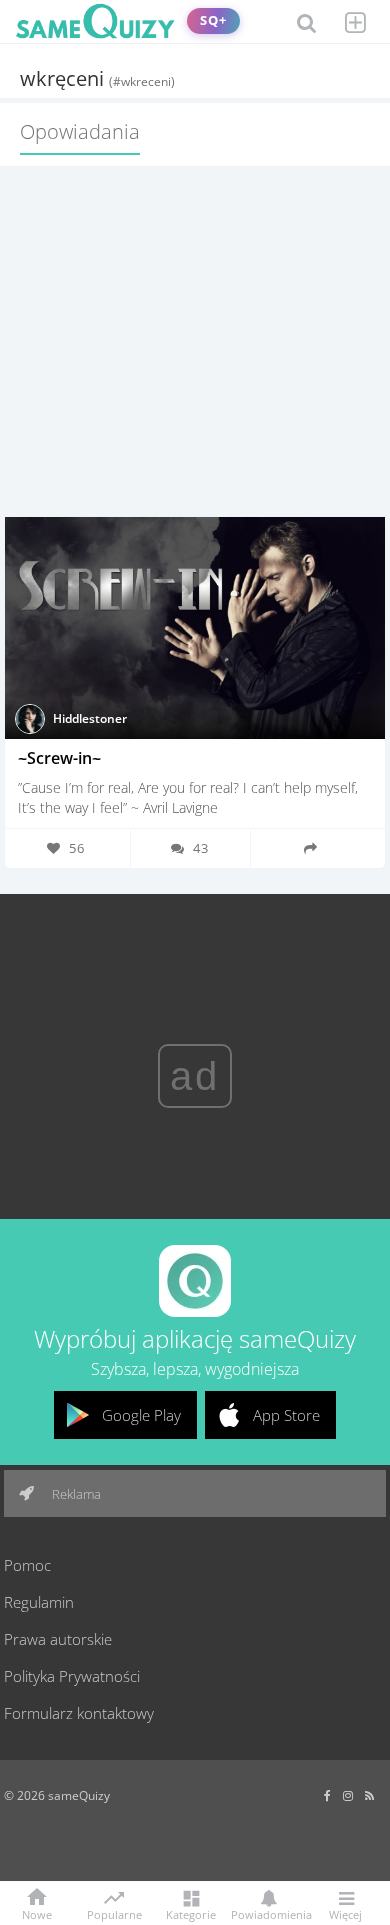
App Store (286, 1415)
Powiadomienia (268, 1913)
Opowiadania (80, 131)
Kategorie (191, 1913)
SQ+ (213, 20)
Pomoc (27, 1565)
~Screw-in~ (59, 758)
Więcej (345, 1913)
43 (201, 848)
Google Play (141, 1415)
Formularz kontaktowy (79, 1713)
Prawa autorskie (58, 1639)
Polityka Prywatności (72, 1676)
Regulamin (39, 1602)
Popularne (114, 1913)
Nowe (37, 1913)
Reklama (75, 1494)
